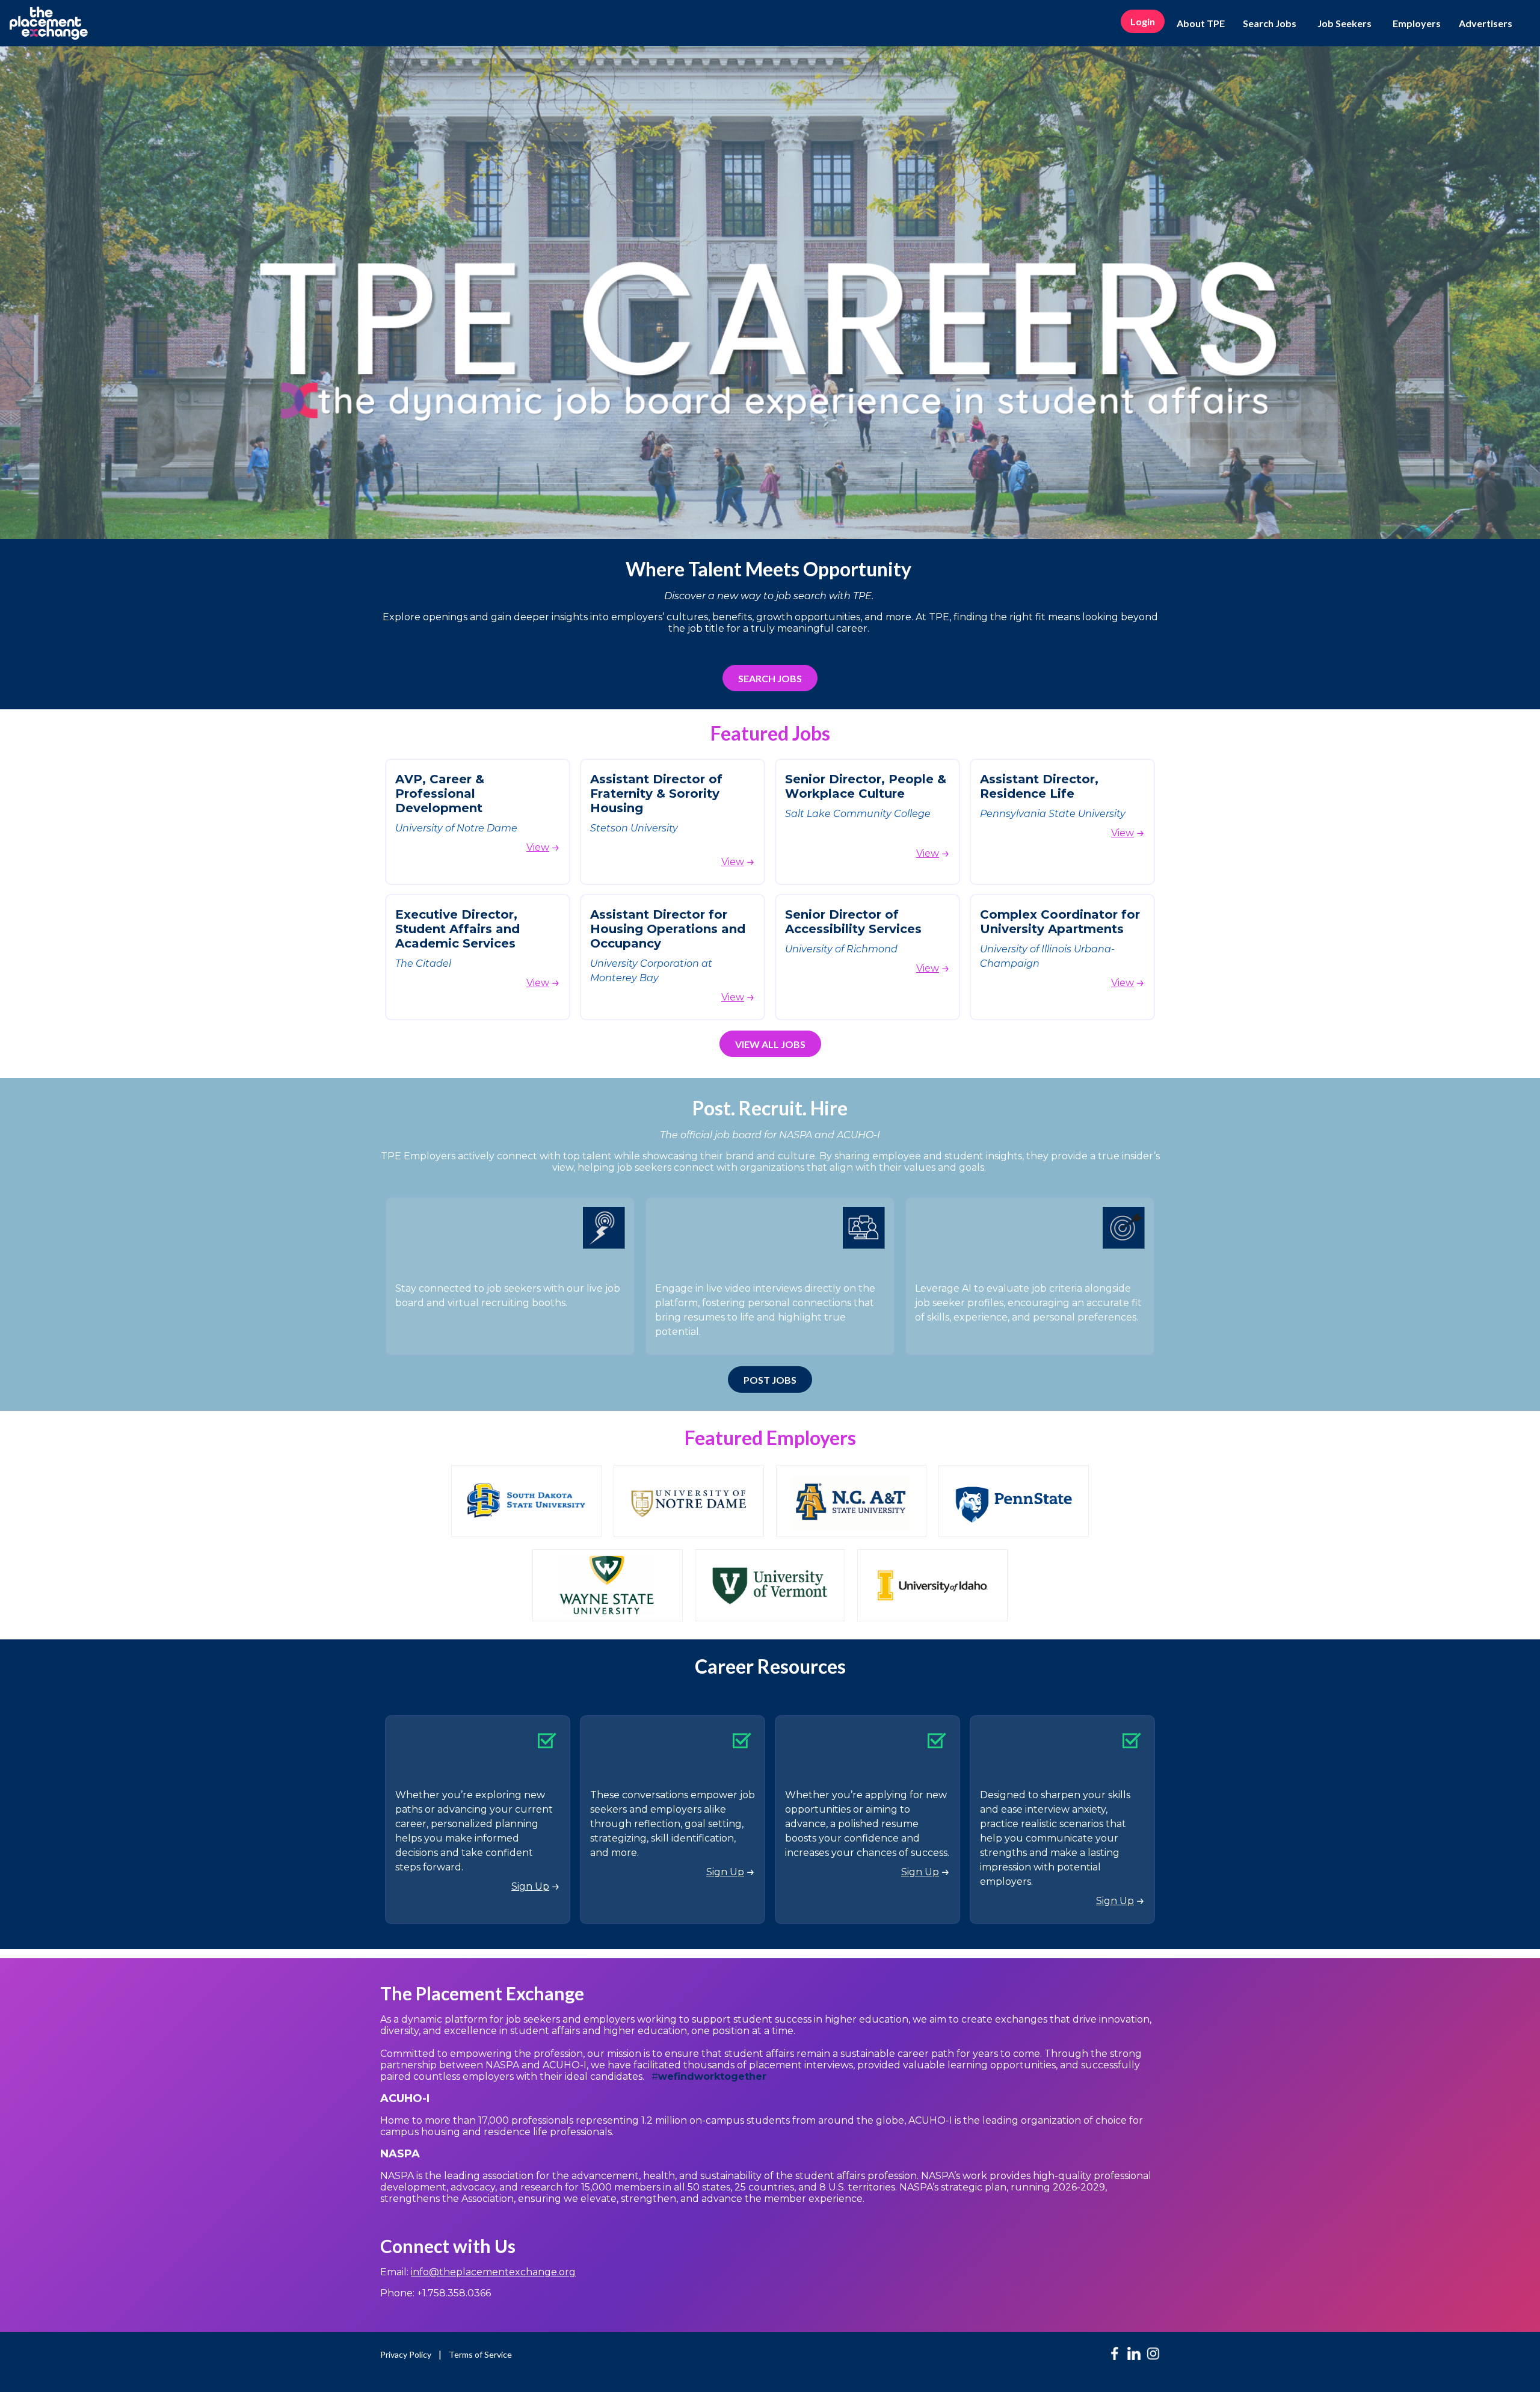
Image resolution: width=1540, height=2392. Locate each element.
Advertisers (1486, 23)
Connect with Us (448, 2246)
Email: (478, 2272)
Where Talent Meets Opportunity (770, 569)
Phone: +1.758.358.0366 (436, 2293)
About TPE (1201, 23)
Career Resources (770, 1666)
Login (1143, 21)
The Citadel (423, 963)
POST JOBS (770, 1380)
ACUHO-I (406, 2098)
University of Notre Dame (456, 828)
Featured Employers (770, 1438)
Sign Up (530, 1886)
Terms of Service (480, 2354)
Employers (1417, 23)
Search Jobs (1270, 23)
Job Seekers (1344, 23)
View (538, 847)
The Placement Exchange (482, 1993)
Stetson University (634, 828)
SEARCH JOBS (770, 678)
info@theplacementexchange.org (493, 2272)
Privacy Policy (406, 2354)
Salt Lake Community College (859, 814)
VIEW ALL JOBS (770, 1044)
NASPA (400, 2154)
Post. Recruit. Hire (770, 1108)
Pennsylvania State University (1053, 814)
